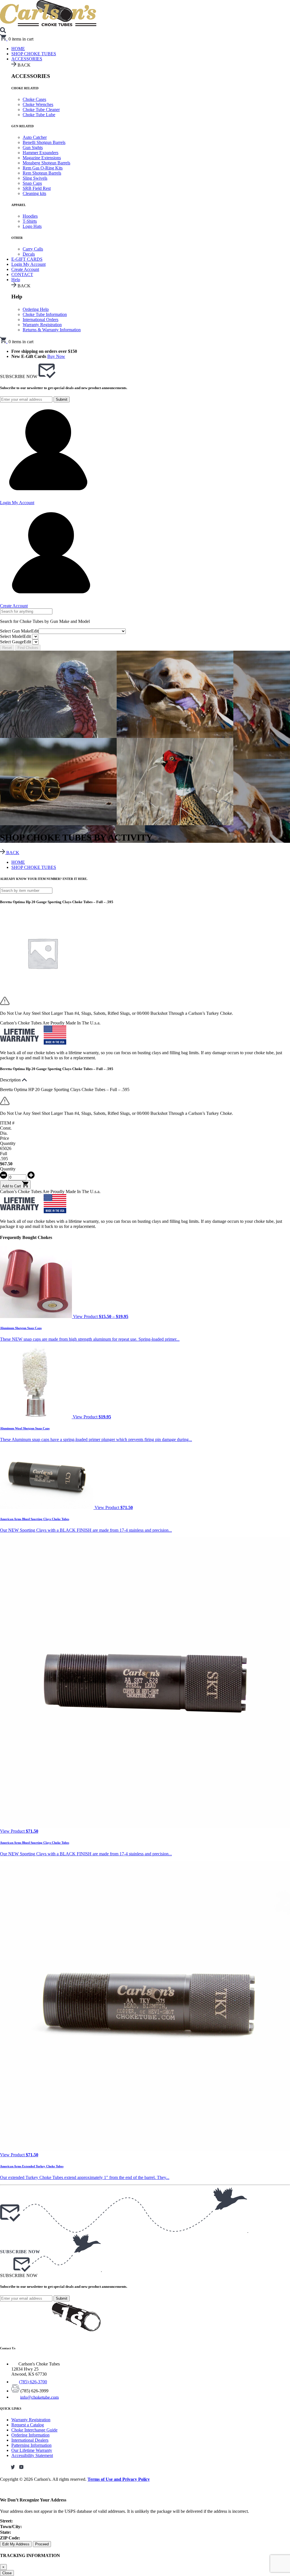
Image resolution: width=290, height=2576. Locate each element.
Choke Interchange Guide (34, 2430)
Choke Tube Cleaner (41, 110)
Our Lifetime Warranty (32, 2450)
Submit (62, 399)
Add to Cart (12, 1186)
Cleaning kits (34, 193)
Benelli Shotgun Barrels (44, 142)
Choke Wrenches (38, 104)
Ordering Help (36, 309)
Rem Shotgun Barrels (42, 173)
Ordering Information (30, 2435)
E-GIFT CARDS (27, 259)
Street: (6, 2521)
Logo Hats (32, 226)
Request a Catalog (28, 2425)
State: (6, 2532)
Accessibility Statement (32, 2455)
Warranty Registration (42, 325)
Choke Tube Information (45, 314)
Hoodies (30, 216)
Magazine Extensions (42, 158)
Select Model (15, 636)
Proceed (42, 2544)
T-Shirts (30, 221)
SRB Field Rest (37, 188)
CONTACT (22, 274)
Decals (29, 254)
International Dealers (30, 2440)
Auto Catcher (35, 137)
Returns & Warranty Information (52, 330)
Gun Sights (33, 148)
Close (7, 2573)
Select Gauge (16, 642)
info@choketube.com (39, 2397)
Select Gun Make (19, 631)
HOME (18, 862)
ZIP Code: (10, 2538)
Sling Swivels (35, 178)
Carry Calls (33, 249)
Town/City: (11, 2527)
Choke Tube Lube (39, 115)
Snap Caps (32, 183)
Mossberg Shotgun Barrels (46, 163)
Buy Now (56, 356)
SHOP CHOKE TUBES (34, 54)
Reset (7, 648)
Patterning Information (31, 2445)
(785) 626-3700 (33, 2382)
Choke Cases (34, 99)
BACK (12, 853)
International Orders (40, 320)
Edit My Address (16, 2544)
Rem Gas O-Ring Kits (43, 168)
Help (16, 280)
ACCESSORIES (27, 59)
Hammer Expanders (40, 153)
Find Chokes (28, 648)
